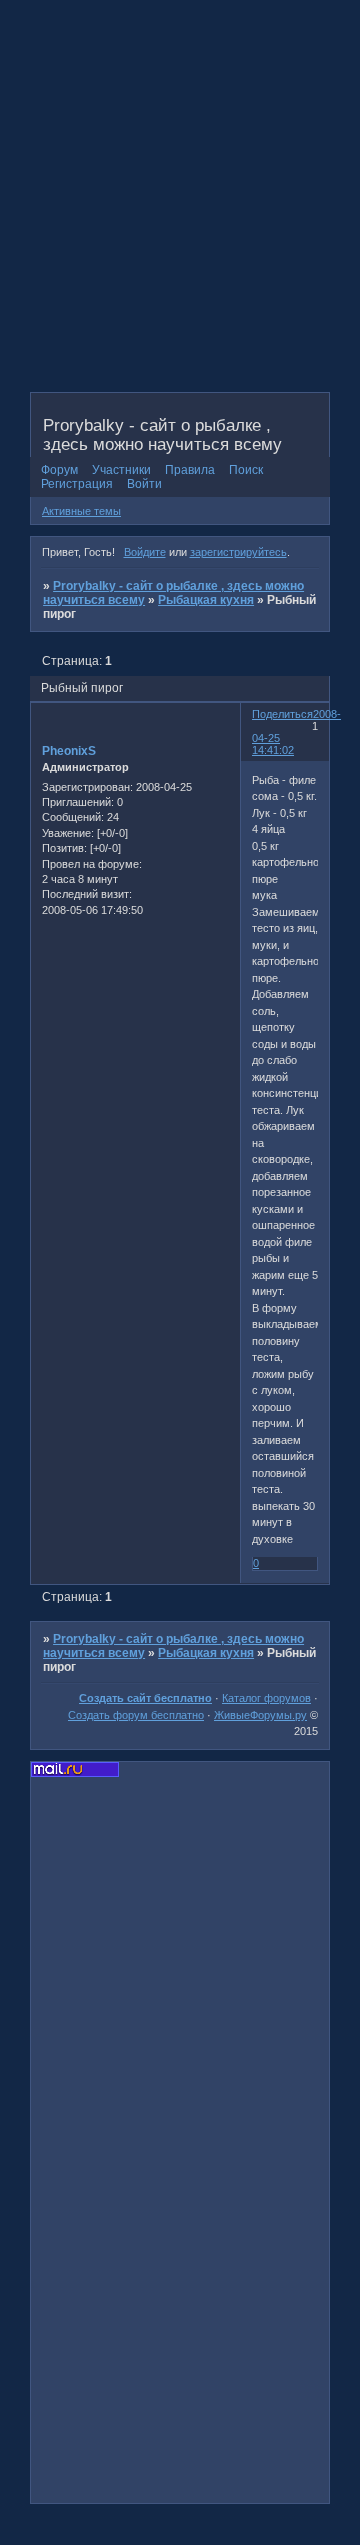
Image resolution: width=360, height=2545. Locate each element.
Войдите (145, 552)
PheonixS (69, 751)
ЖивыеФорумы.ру (260, 1715)
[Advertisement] (180, 210)
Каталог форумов (266, 1698)
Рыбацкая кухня (206, 600)
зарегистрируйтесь (238, 552)
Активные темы (81, 511)
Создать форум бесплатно (136, 1715)
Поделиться (282, 714)
